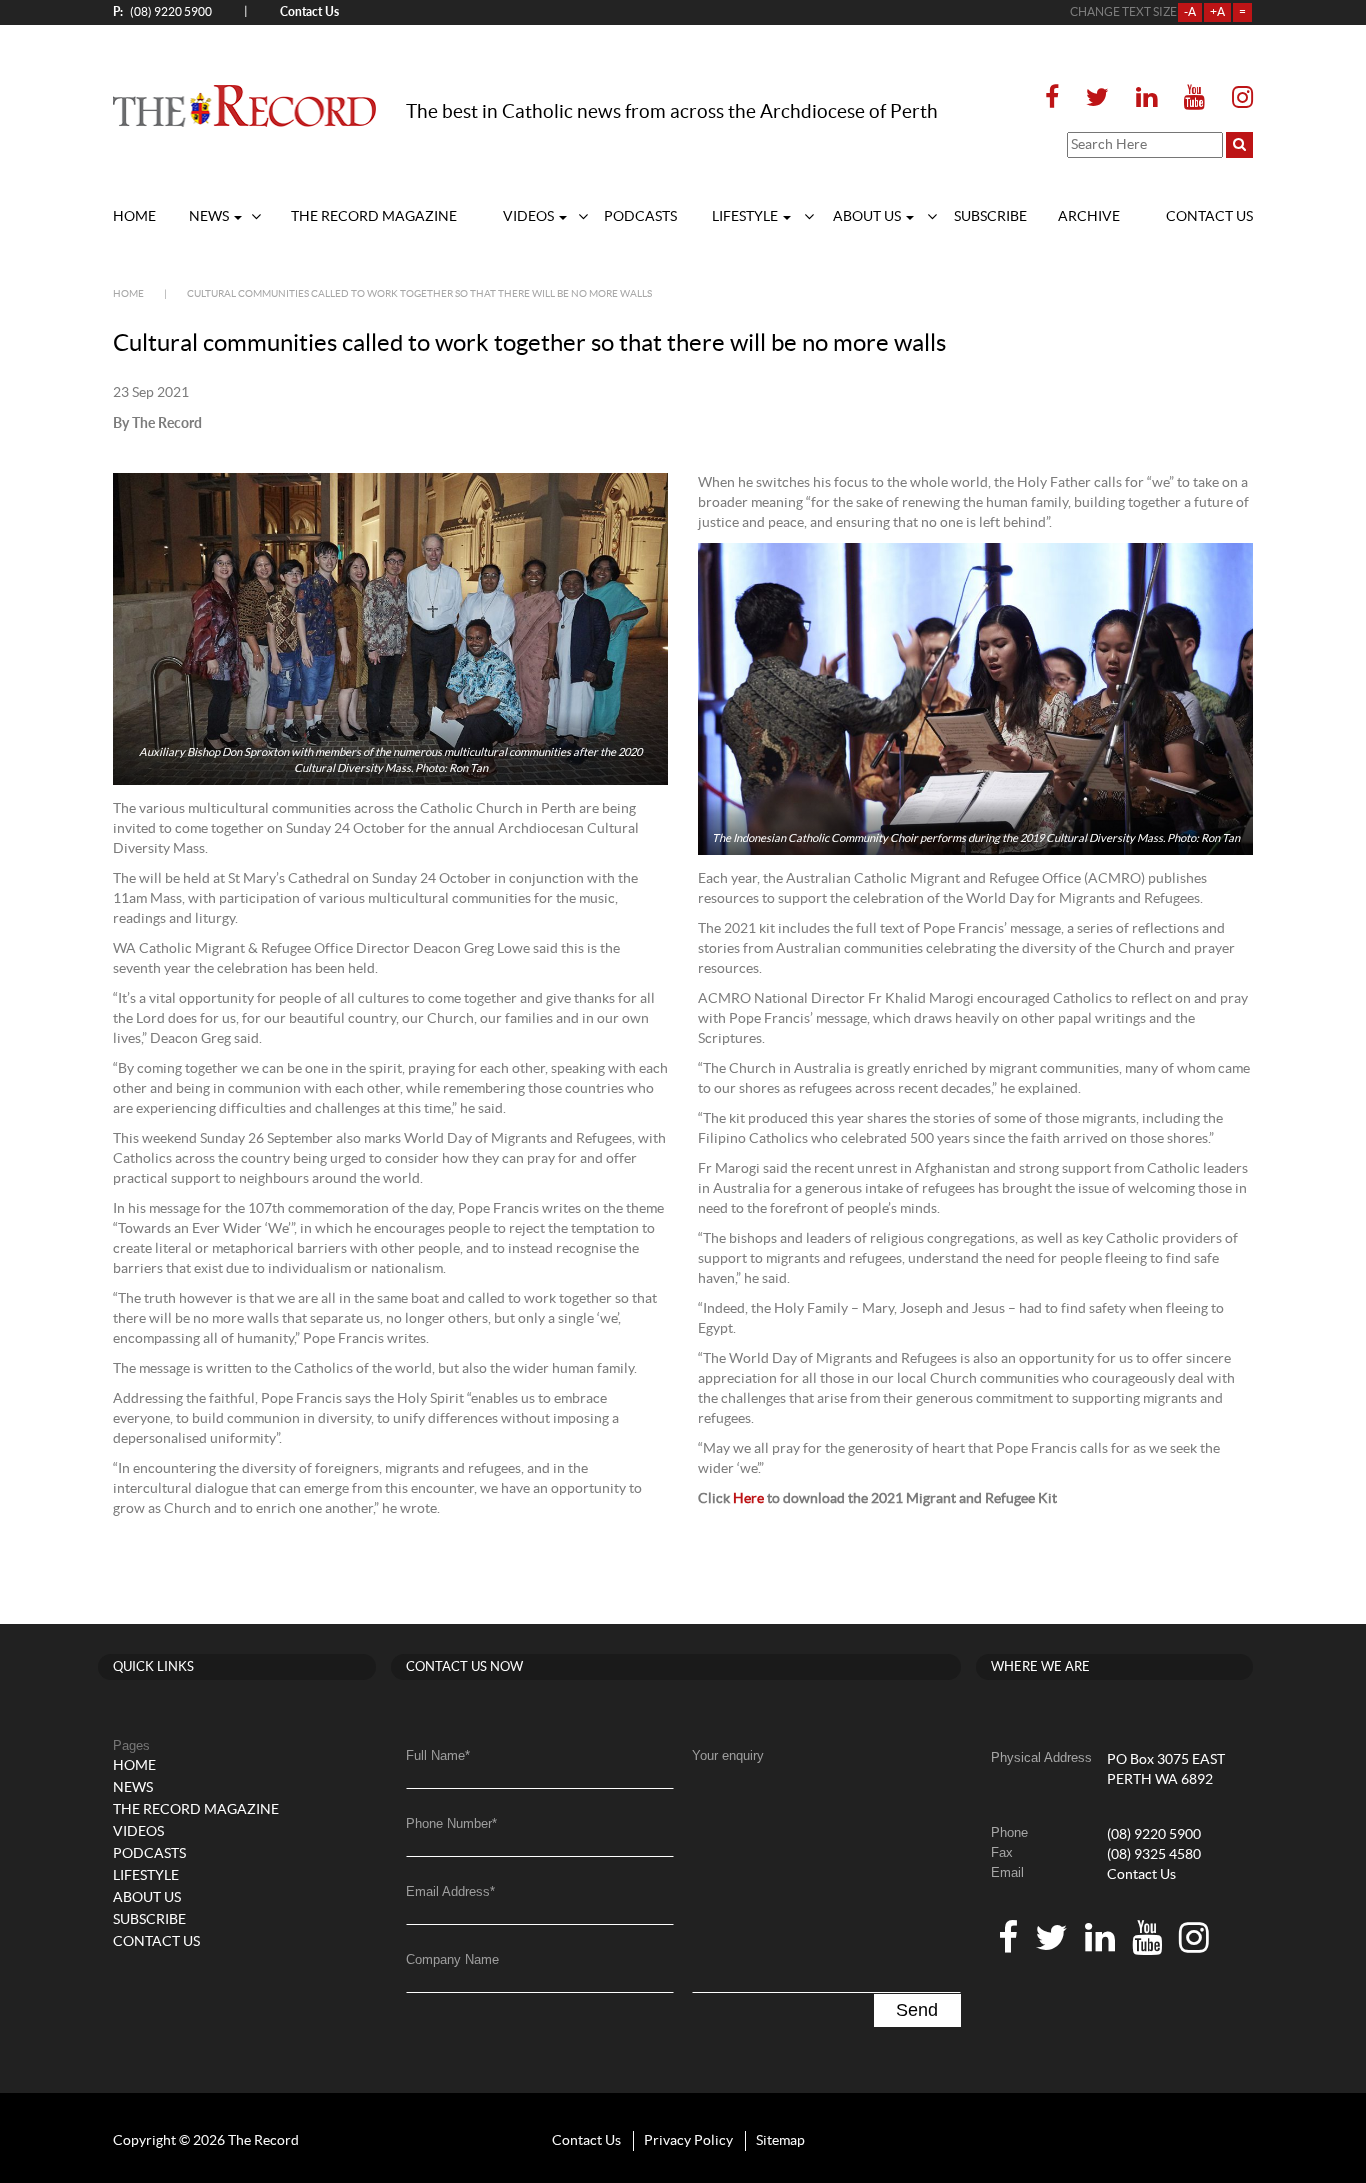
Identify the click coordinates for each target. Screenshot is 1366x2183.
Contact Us (1141, 1875)
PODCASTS (640, 217)
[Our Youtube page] (1194, 98)
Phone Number (451, 1823)
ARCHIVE (1089, 217)
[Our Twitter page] (1097, 98)
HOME (134, 217)
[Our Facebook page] (1058, 98)
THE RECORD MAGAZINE (374, 217)
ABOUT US (868, 217)
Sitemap (780, 2141)
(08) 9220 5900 (162, 11)
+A (1217, 12)
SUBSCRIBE (990, 217)
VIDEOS (530, 217)
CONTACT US (1209, 217)
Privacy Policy (688, 2141)
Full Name (438, 1755)
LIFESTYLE (746, 217)
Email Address (450, 1891)
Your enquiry (728, 1755)
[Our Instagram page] (1236, 98)
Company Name (452, 1959)
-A (1190, 12)
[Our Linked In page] (1146, 98)
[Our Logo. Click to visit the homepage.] (244, 105)
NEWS (210, 217)
